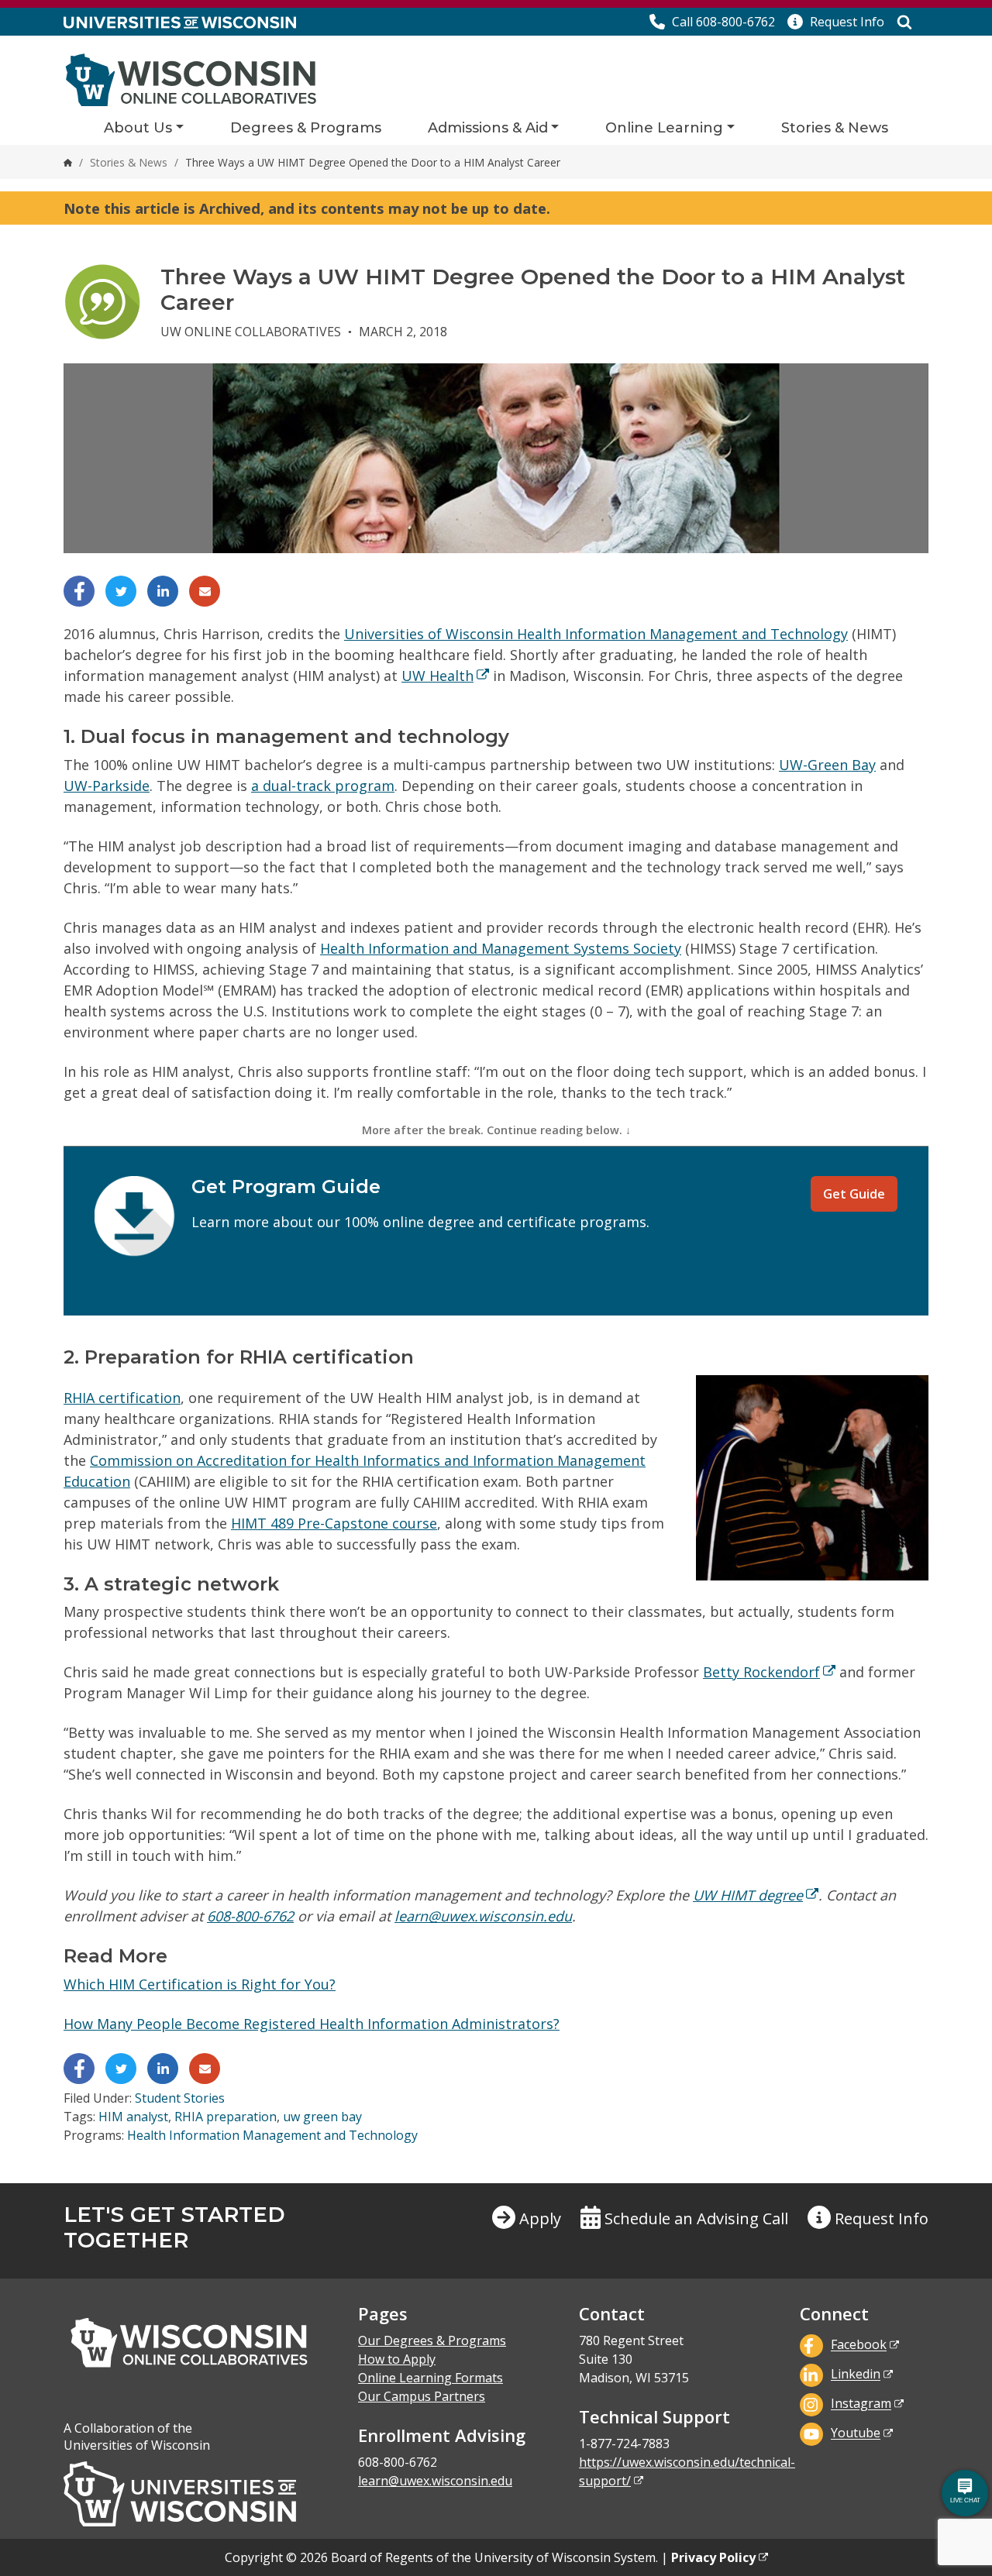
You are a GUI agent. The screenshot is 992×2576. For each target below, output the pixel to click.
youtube (856, 2433)
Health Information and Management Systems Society (501, 948)
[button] (836, 22)
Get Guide (854, 1194)
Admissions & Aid (488, 128)
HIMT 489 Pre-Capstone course (334, 1523)
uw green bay (322, 2117)
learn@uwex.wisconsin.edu (483, 1916)
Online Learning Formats (431, 2378)
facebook (859, 2345)
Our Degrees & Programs (432, 2340)
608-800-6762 (250, 1916)
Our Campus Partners (422, 2396)
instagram (861, 2404)
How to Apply (397, 2359)
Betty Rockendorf (761, 1672)
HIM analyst (133, 2117)
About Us (138, 128)
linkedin (856, 2375)
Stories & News (835, 128)
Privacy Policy (713, 2557)
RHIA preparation (226, 2117)
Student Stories (180, 2098)
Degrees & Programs (306, 128)
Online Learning (664, 128)
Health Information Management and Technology (272, 2135)
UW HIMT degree (748, 1895)
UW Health (437, 676)
